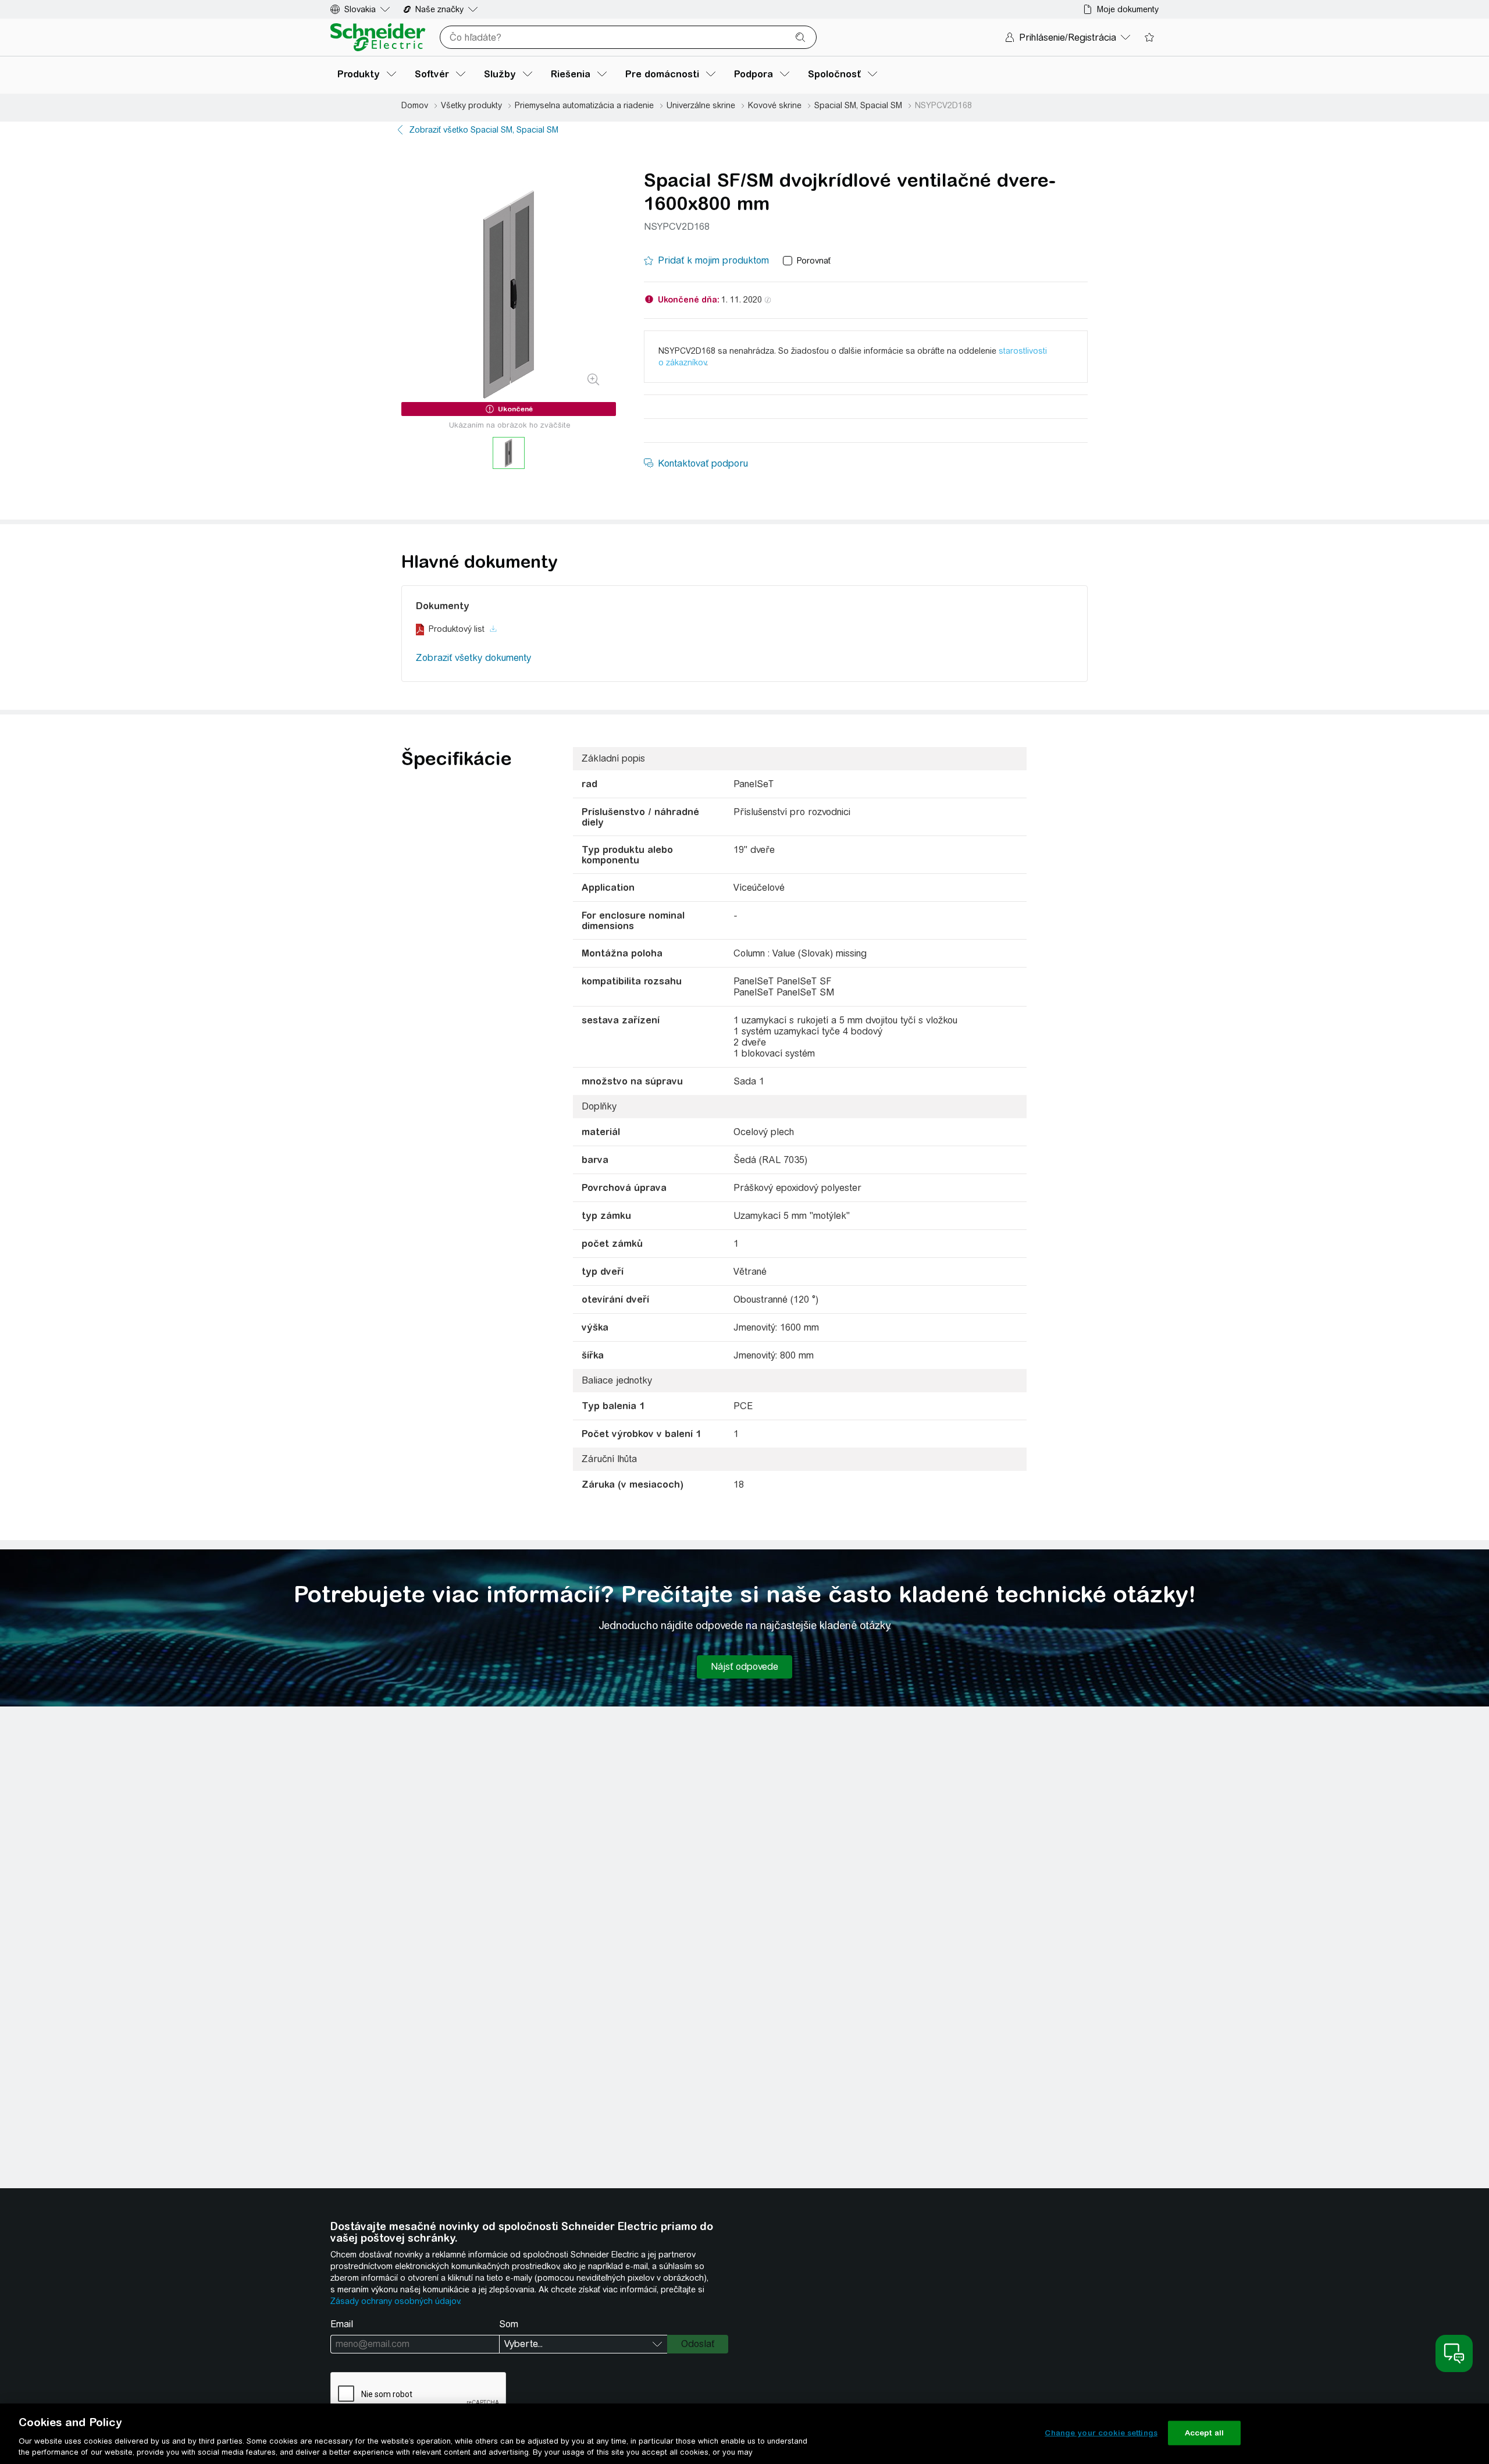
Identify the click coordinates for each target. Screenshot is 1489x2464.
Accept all (1204, 2433)
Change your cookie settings (1101, 2433)
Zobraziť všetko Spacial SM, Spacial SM (484, 130)
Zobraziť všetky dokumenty (473, 658)
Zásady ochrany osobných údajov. (396, 2301)
